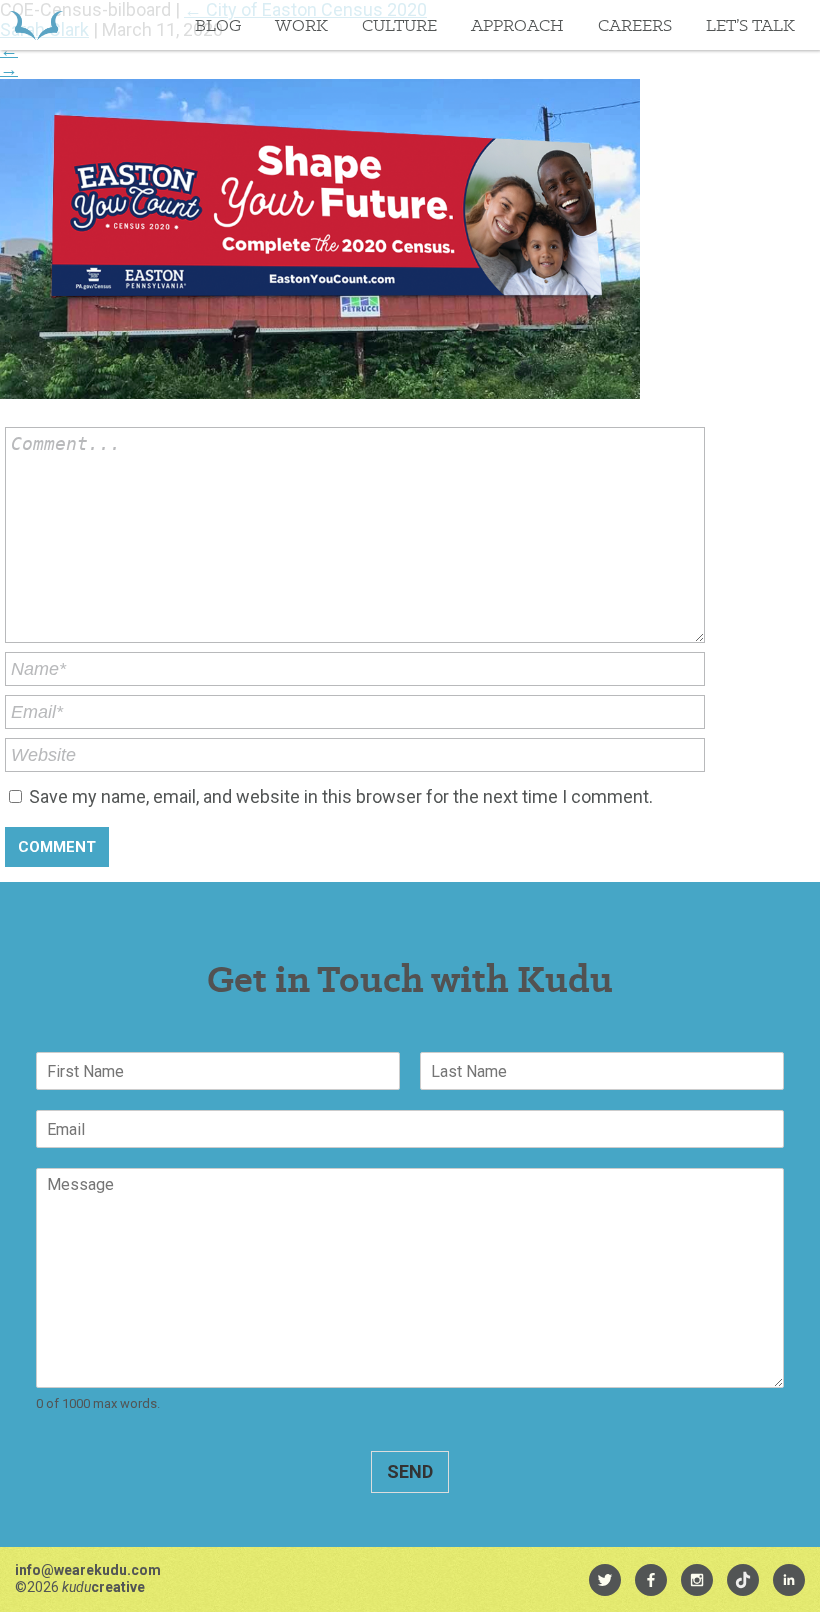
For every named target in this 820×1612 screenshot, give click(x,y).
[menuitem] (605, 1580)
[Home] (36, 25)
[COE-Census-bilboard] (320, 392)
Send (410, 1471)
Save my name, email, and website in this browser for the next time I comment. (341, 796)
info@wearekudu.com (88, 1570)
